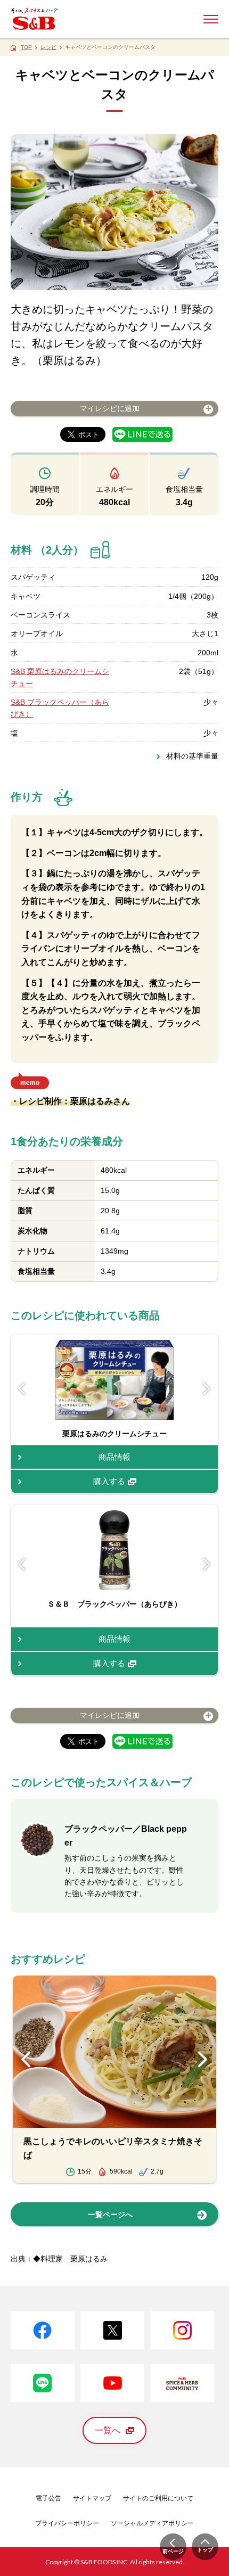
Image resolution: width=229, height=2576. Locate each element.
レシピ (48, 47)
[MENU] (211, 19)
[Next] (207, 1388)
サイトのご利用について (158, 2498)
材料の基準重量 (192, 756)
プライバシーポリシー (67, 2523)
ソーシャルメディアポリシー (152, 2523)
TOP (26, 47)
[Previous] (22, 1388)
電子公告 (48, 2498)
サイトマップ (92, 2498)
